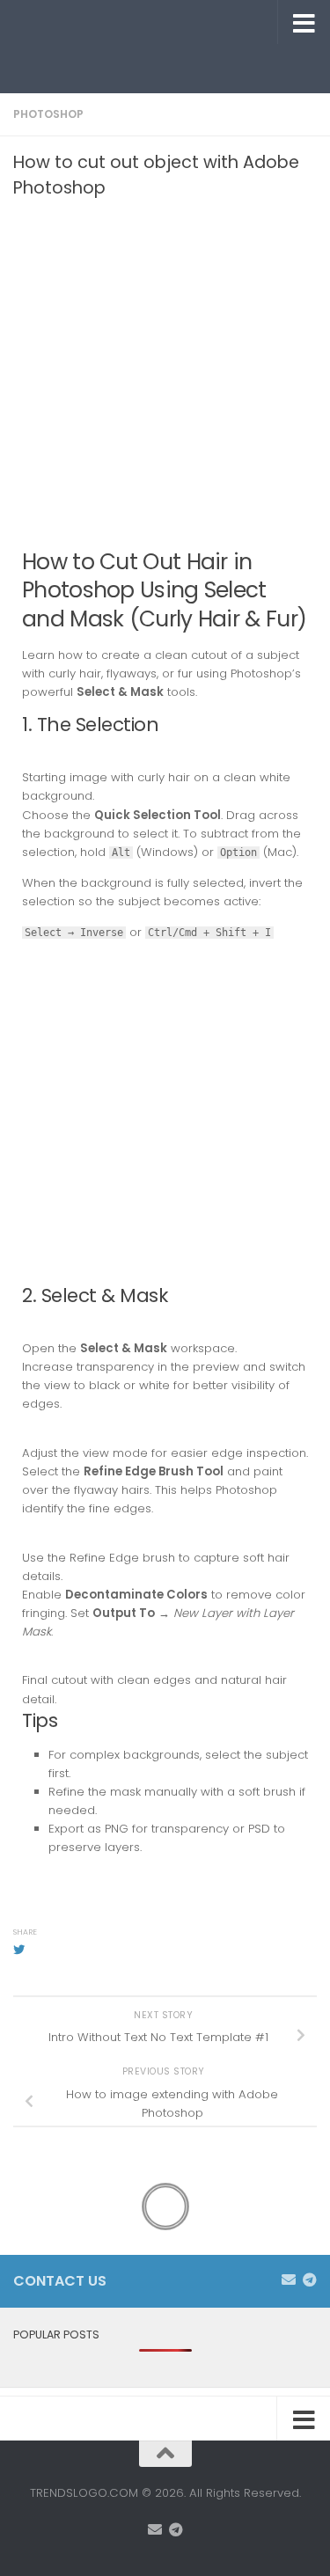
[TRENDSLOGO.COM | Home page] (130, 22)
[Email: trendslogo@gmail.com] (289, 2280)
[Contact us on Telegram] (310, 2280)
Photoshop (48, 114)
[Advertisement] (172, 66)
